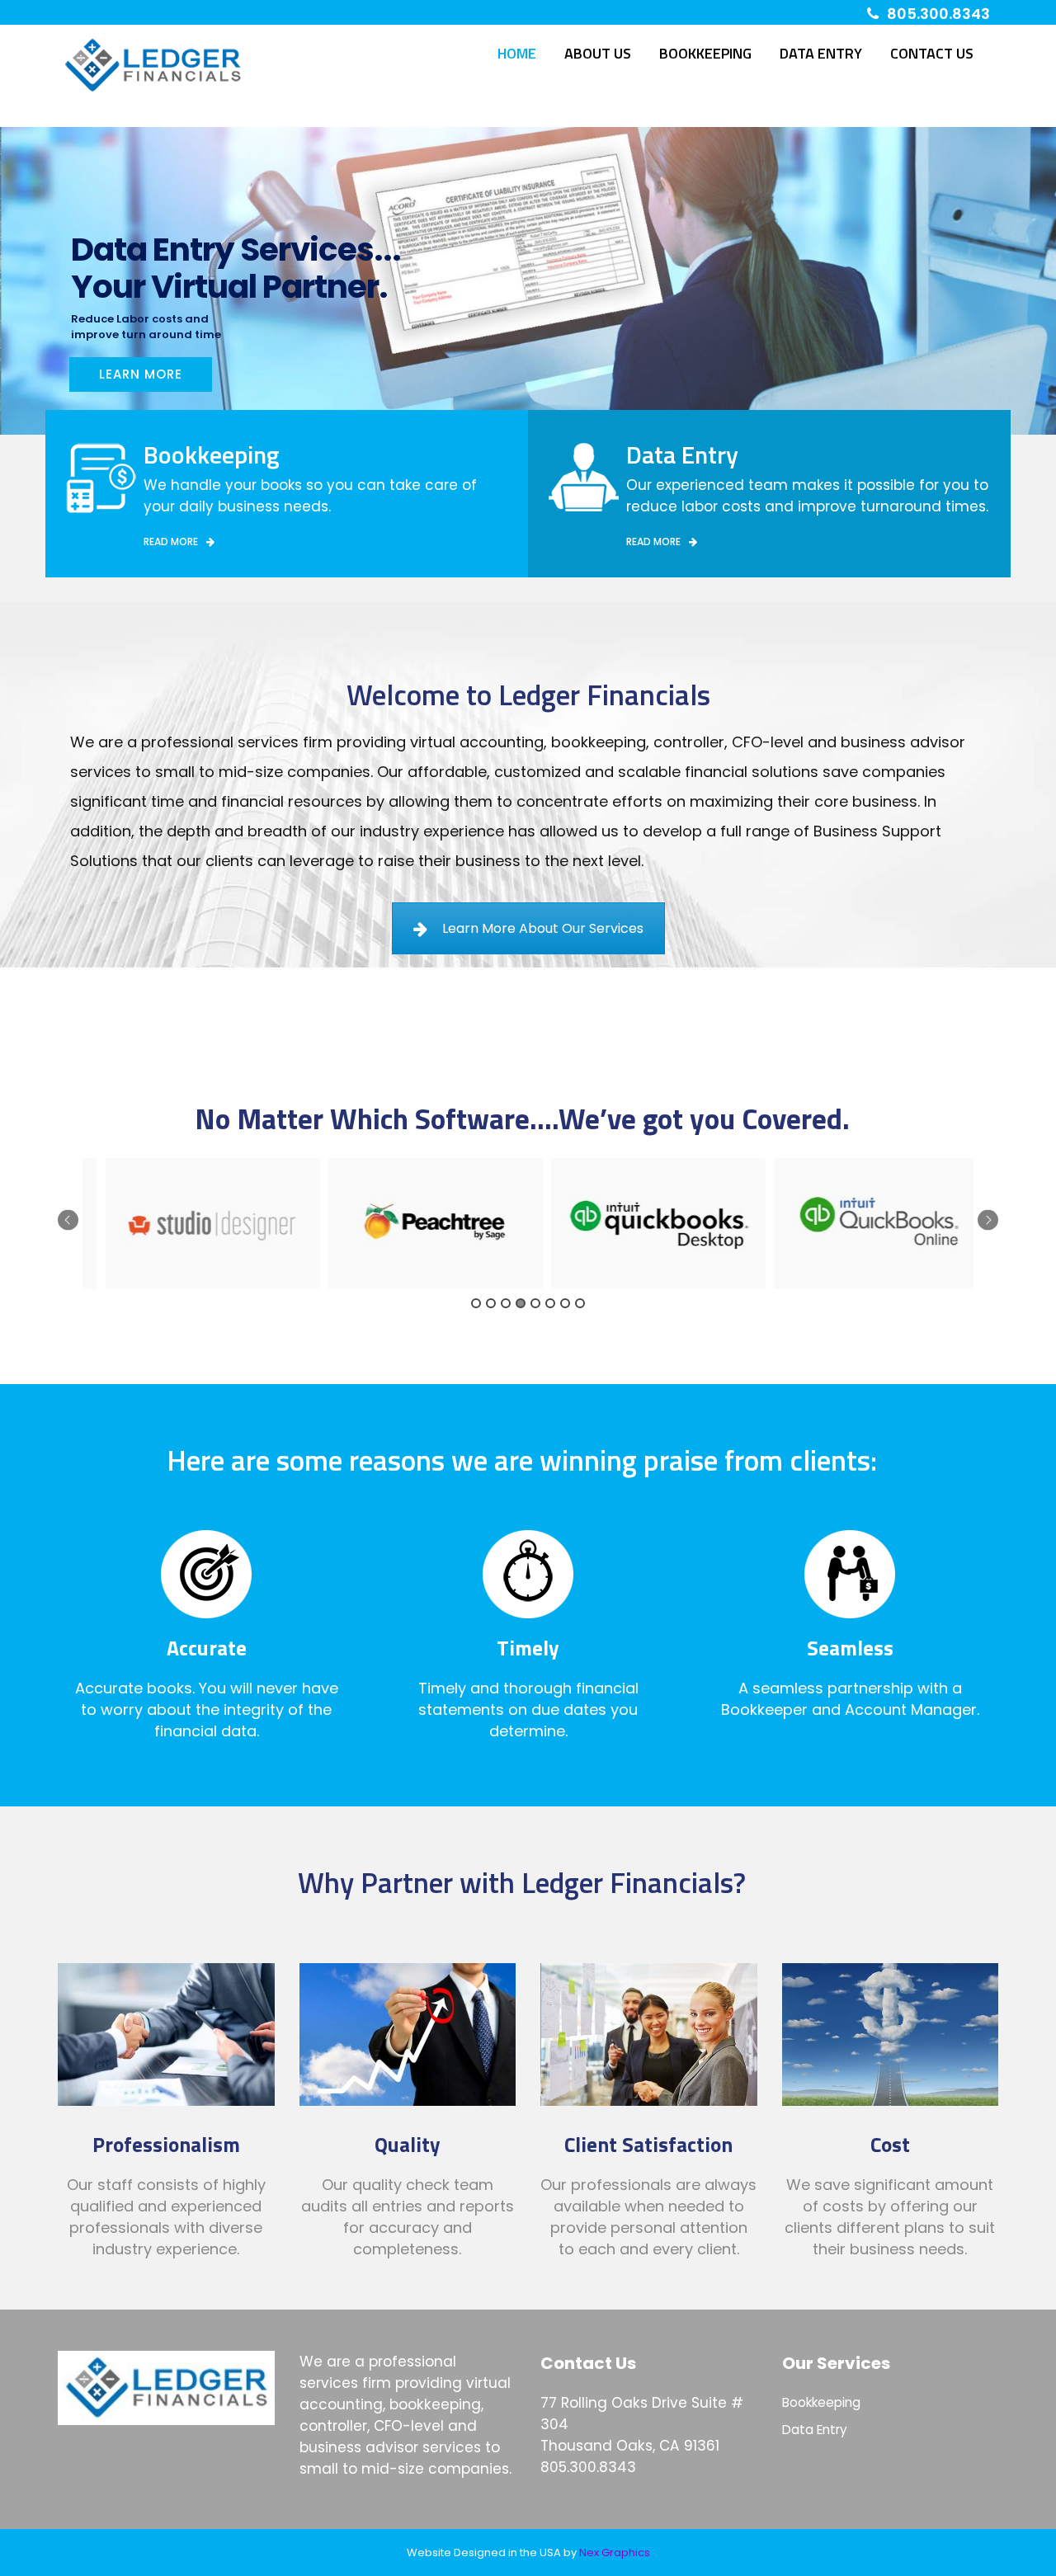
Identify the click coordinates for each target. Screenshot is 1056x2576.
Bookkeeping (705, 53)
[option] (194, 1224)
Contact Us (932, 53)
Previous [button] (68, 1220)
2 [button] (491, 1303)
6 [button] (550, 1303)
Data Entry (821, 53)
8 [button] (580, 1303)
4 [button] (521, 1303)
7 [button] (565, 1303)
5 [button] (535, 1303)
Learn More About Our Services (543, 928)
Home (517, 53)
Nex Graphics (615, 2552)
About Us (598, 53)
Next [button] (988, 1220)
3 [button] (506, 1303)
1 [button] (476, 1303)
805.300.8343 (938, 14)
